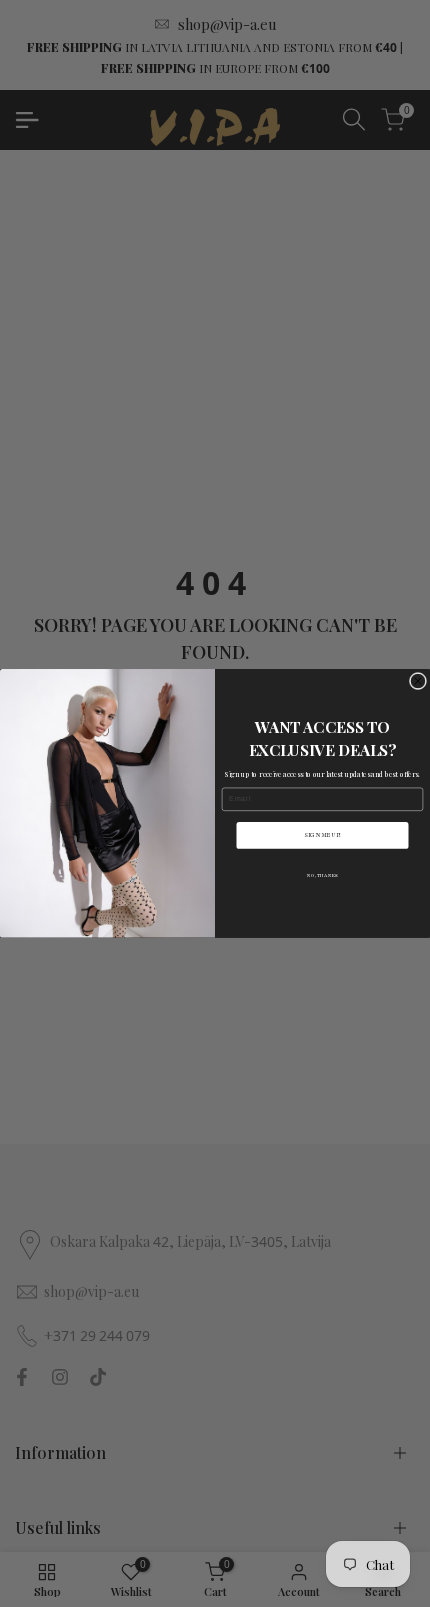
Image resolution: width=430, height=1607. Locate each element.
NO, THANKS (322, 876)
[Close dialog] (417, 681)
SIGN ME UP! (322, 835)
